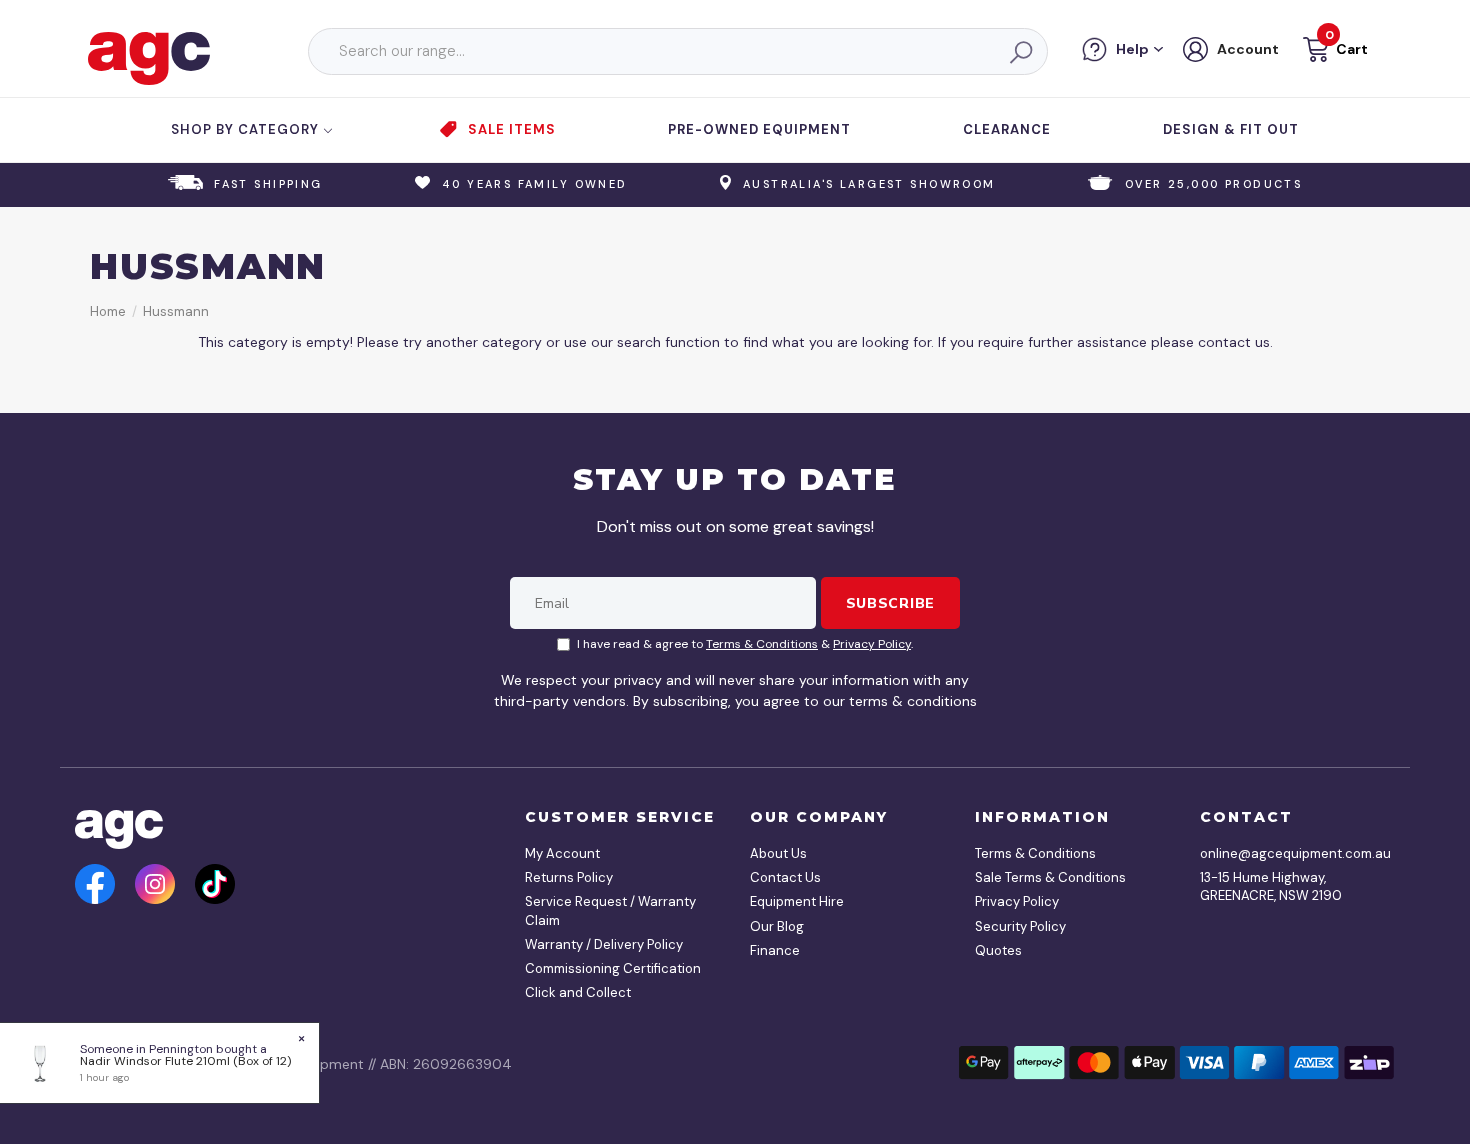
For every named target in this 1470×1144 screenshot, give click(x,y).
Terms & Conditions (762, 644)
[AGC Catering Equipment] (149, 57)
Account (1248, 49)
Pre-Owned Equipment (759, 129)
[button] (1333, 52)
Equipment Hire (797, 901)
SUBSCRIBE (890, 603)
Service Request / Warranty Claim (610, 910)
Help (1132, 49)
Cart (1352, 49)
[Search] (1020, 52)
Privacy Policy (872, 644)
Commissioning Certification (613, 968)
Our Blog (777, 926)
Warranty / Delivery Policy (604, 944)
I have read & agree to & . (745, 644)
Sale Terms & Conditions (1050, 877)
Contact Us (785, 877)
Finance (775, 950)
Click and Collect (578, 992)
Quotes (998, 950)
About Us (778, 853)
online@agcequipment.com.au (1290, 853)
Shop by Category (247, 129)
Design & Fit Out (1231, 129)
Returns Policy (569, 877)
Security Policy (1020, 926)
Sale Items (512, 129)
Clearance (1007, 129)
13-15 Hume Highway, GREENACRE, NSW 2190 (1271, 886)
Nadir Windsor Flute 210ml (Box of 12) (185, 1061)
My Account (562, 853)
